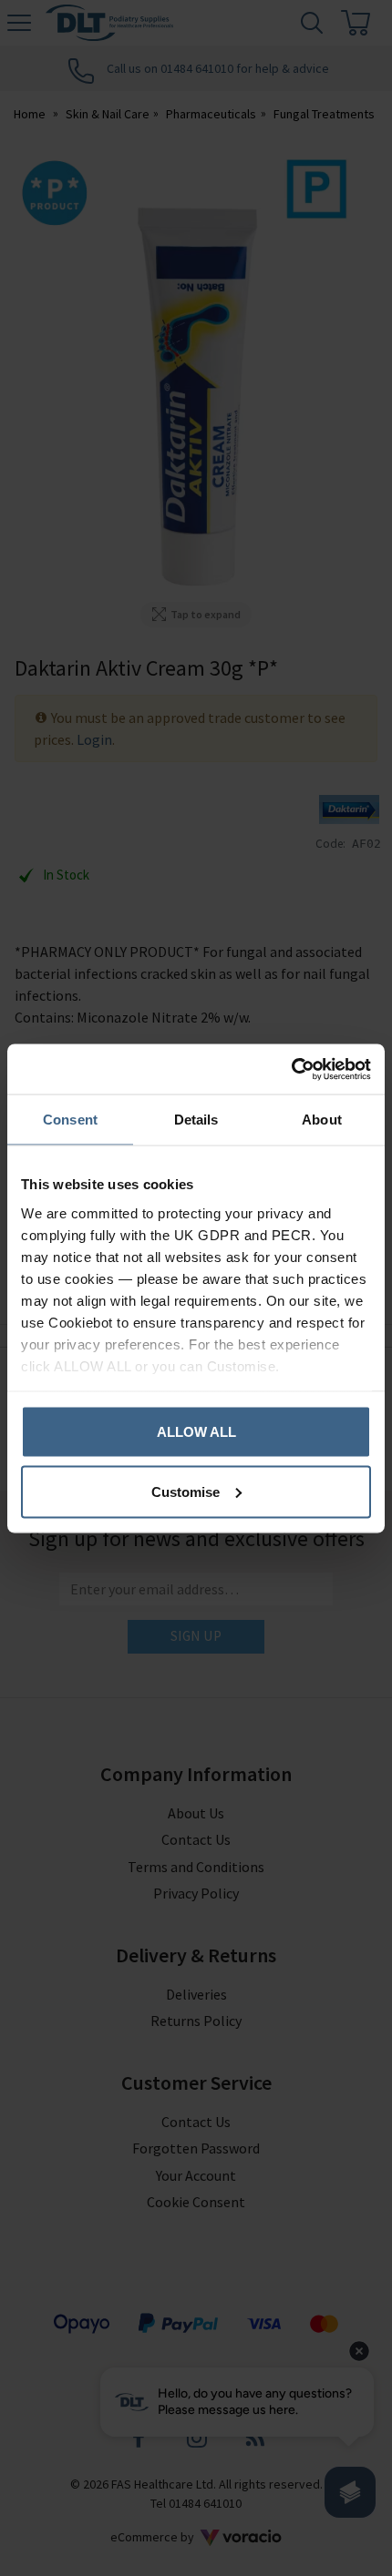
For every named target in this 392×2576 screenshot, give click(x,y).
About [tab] (322, 1120)
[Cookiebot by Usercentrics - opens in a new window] (291, 1069)
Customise (186, 1491)
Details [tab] (196, 1120)
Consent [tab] (70, 1120)
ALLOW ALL (196, 1432)
